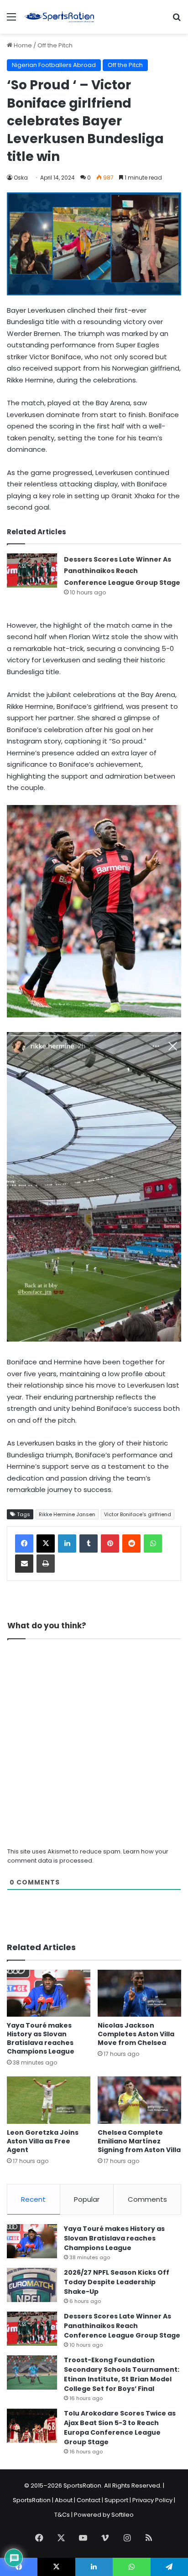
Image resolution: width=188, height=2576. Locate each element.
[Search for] (177, 20)
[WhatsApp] (153, 1544)
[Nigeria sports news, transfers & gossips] (59, 17)
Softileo (123, 2515)
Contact (89, 2500)
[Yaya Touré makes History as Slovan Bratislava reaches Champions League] (49, 1993)
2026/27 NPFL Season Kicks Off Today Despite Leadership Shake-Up (117, 2282)
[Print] (46, 1564)
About (64, 2500)
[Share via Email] (24, 1564)
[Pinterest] (110, 1544)
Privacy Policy (152, 2500)
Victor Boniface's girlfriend (138, 1514)
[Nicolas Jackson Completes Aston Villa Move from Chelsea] (139, 1993)
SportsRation (32, 2500)
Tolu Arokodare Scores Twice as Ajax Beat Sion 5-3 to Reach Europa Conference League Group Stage (120, 2428)
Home (22, 45)
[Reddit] (131, 1544)
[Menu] (11, 20)
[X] (46, 1544)
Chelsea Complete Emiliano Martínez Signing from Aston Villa (139, 2141)
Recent (33, 2199)
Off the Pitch (55, 45)
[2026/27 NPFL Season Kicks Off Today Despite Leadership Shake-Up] (32, 2285)
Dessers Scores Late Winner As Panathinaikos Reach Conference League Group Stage (122, 571)
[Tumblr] (89, 1544)
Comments (147, 2199)
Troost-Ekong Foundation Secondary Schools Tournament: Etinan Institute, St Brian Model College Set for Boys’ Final (122, 2374)
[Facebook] (24, 1544)
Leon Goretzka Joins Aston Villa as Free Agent (43, 2141)
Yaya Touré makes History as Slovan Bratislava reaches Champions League (41, 2038)
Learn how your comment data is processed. (88, 1856)
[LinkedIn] (67, 1544)
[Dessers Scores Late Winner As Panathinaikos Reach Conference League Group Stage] (32, 570)
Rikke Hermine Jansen (67, 1514)
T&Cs (62, 2515)
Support (116, 2500)
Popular (87, 2199)
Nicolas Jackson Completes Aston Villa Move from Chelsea (136, 2034)
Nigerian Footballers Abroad (54, 65)
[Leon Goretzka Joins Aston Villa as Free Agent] (49, 2100)
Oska (21, 178)
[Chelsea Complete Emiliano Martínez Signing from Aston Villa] (139, 2100)
